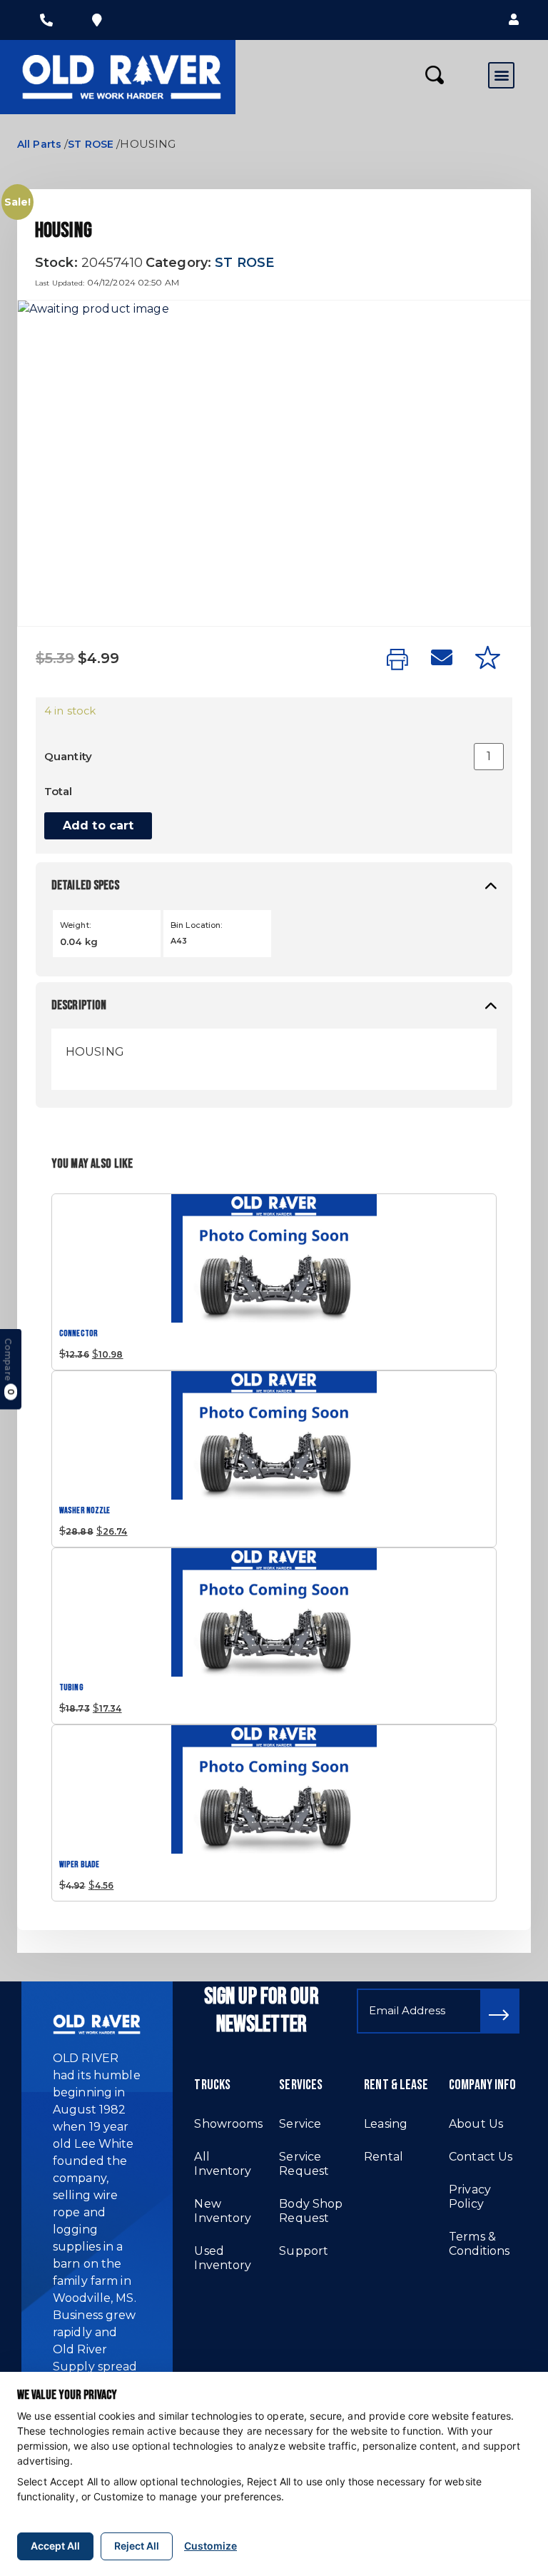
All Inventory (223, 2164)
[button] (514, 20)
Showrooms (228, 2124)
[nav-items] (46, 20)
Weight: (75, 925)
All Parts (39, 144)
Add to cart (98, 825)
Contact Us (481, 2157)
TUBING (71, 1688)
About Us (476, 2124)
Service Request (304, 2164)
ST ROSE (91, 144)
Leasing (386, 2124)
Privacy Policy (470, 2197)
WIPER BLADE (79, 1865)
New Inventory (223, 2211)
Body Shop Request (311, 2211)
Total (59, 791)
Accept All (55, 2546)
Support (304, 2251)
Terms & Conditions (479, 2244)
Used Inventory (223, 2258)
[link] (397, 660)
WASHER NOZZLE (85, 1511)
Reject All (137, 2546)
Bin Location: (197, 925)
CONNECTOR (78, 1334)
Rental (384, 2157)
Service (300, 2124)
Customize (210, 2546)
